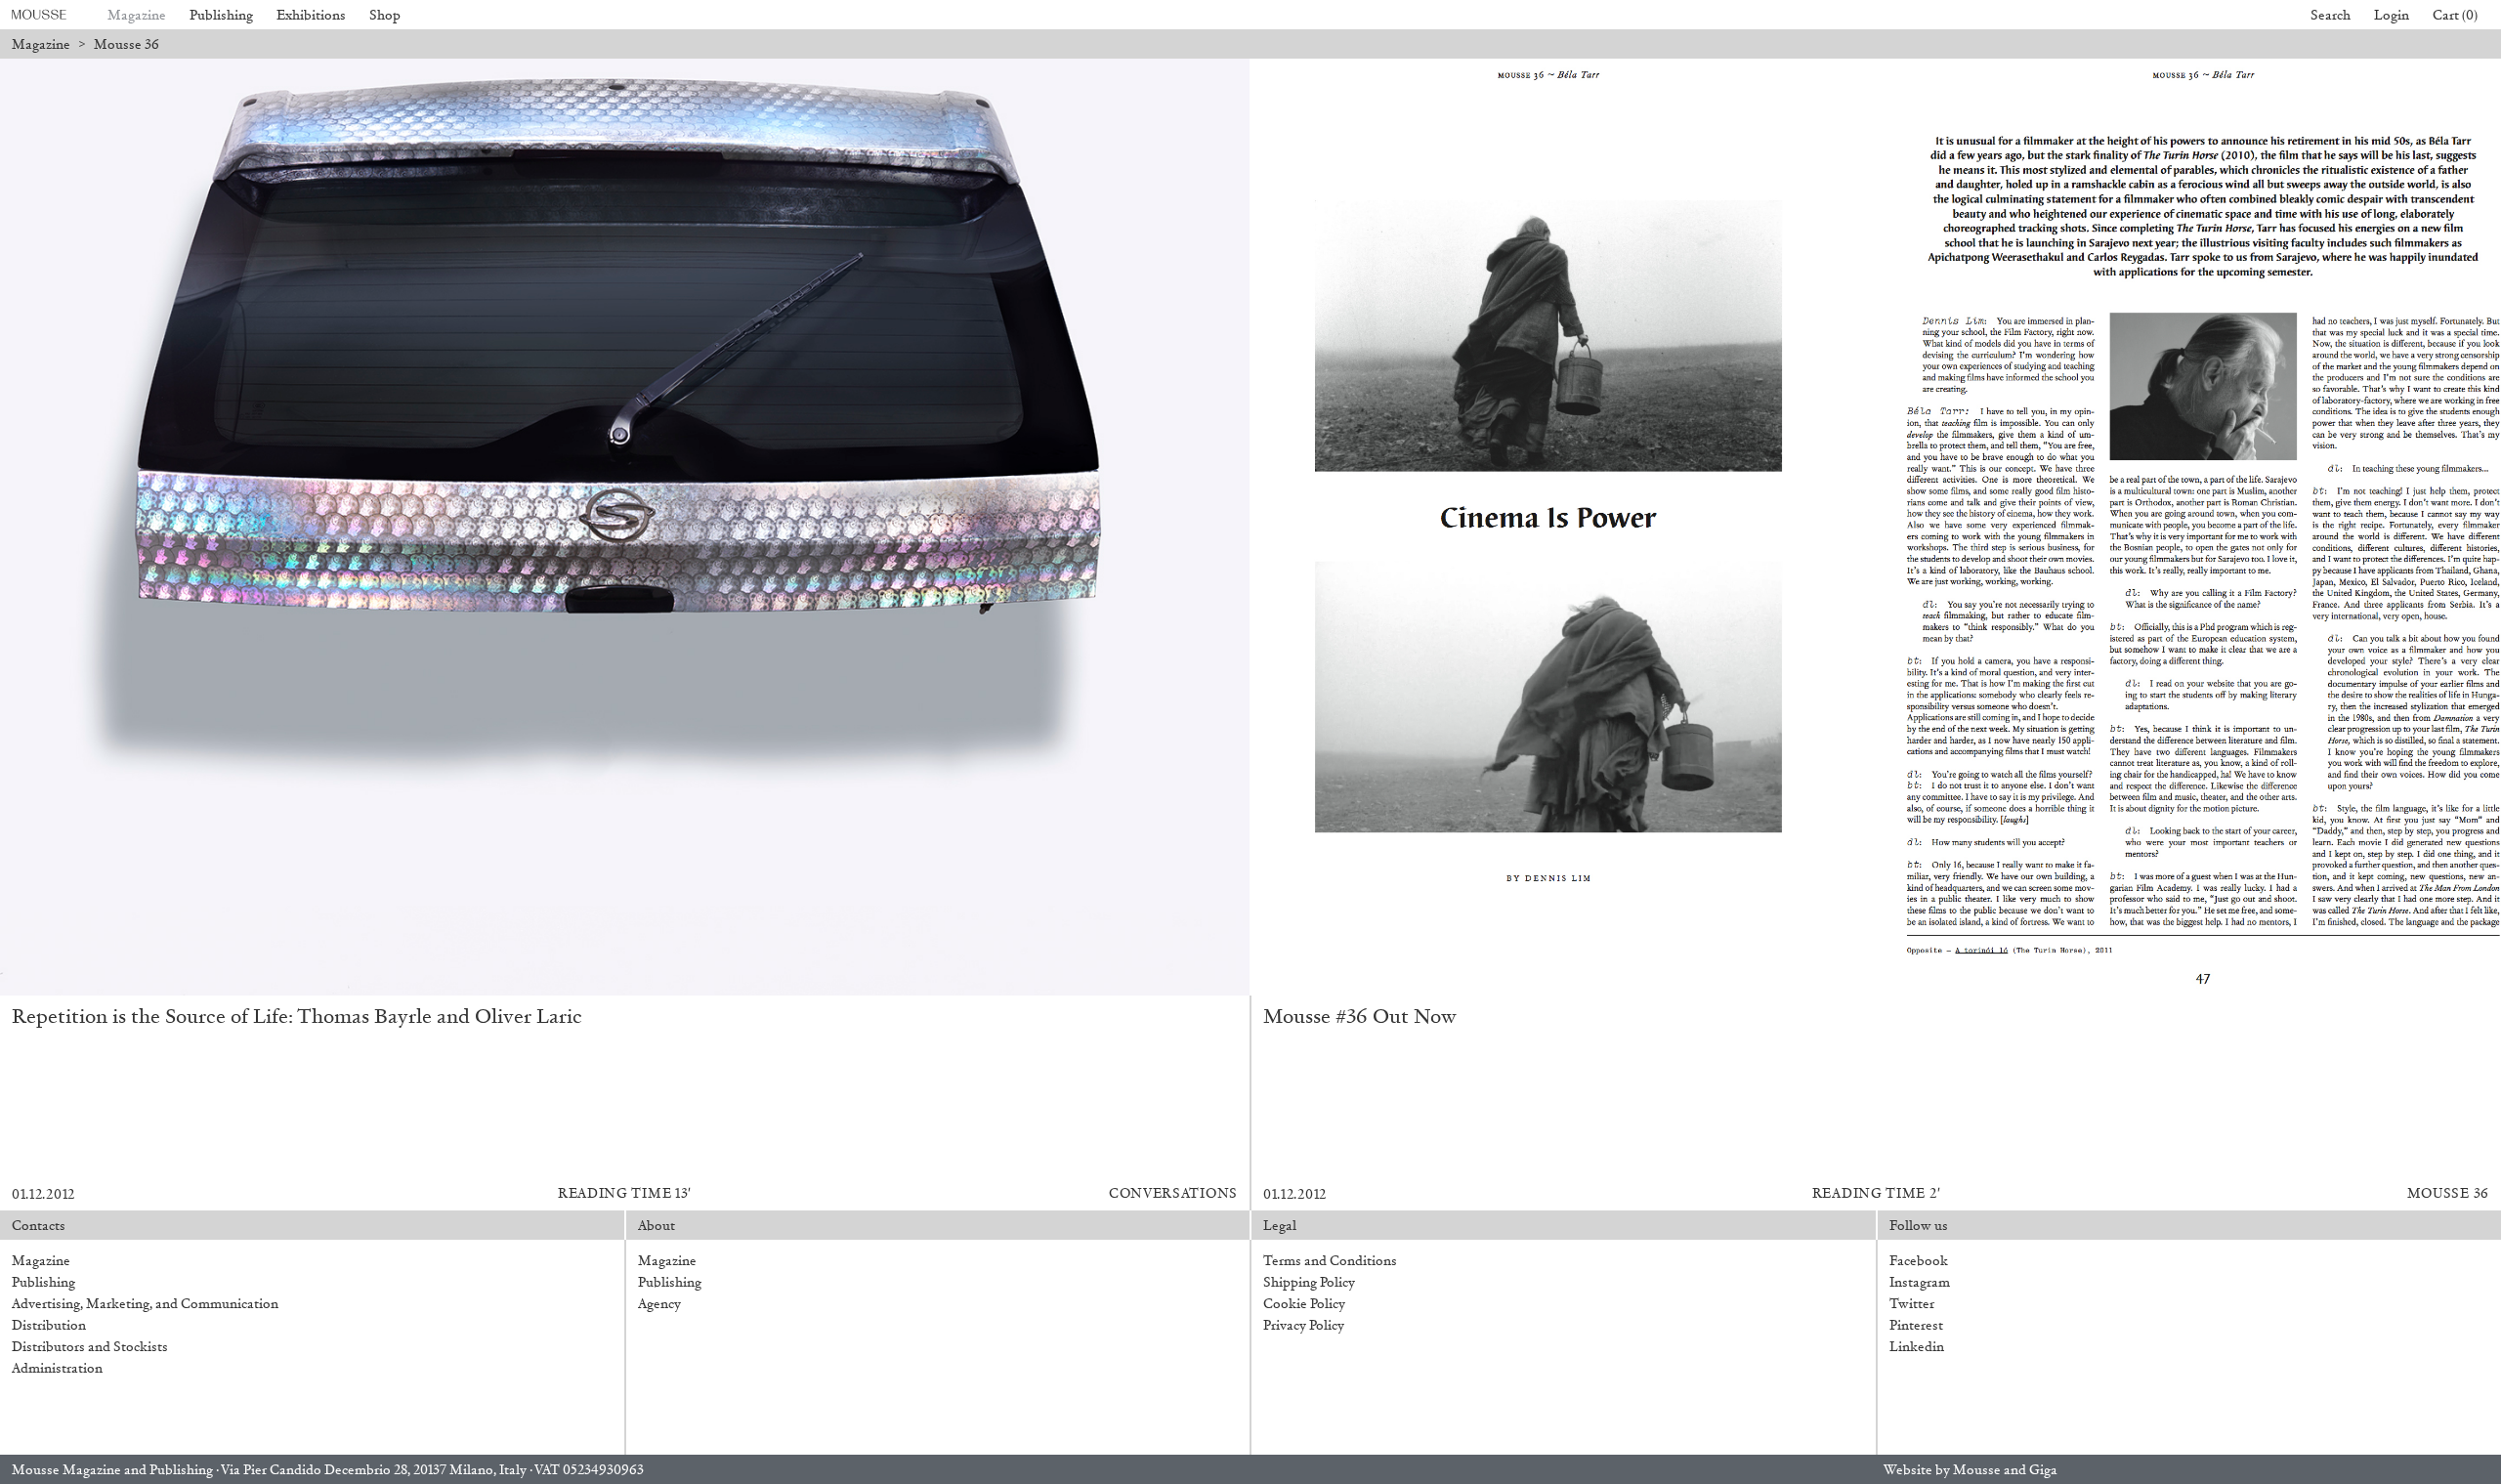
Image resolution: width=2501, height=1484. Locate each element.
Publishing (221, 15)
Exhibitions (311, 15)
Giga (2043, 1470)
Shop (385, 15)
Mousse (1977, 1470)
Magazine (137, 15)
